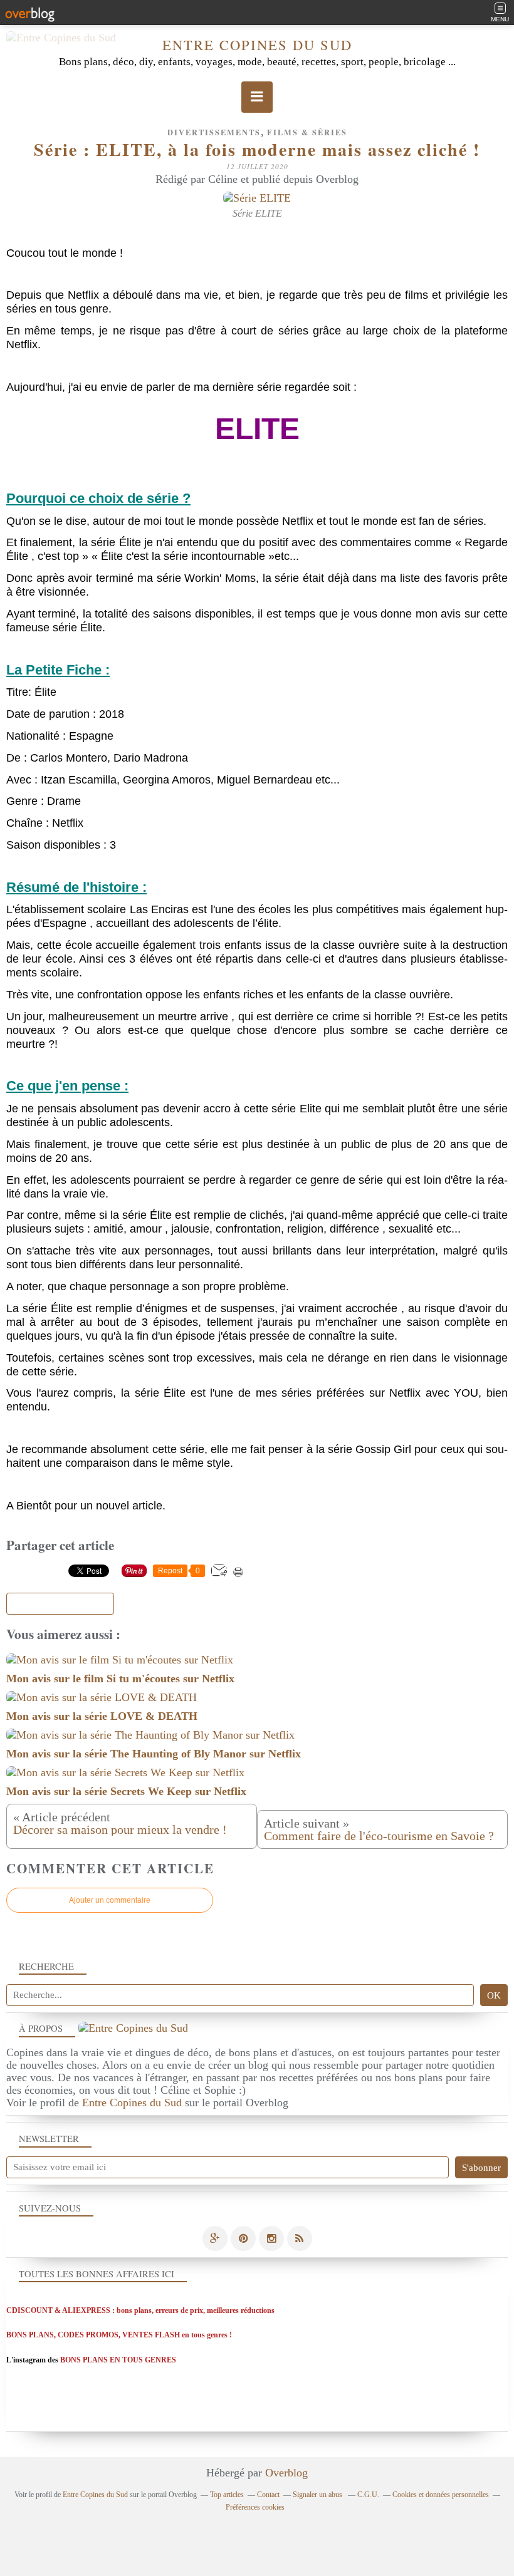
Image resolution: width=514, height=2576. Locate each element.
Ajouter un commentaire (110, 1900)
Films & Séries (307, 132)
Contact (268, 2495)
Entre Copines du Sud (257, 44)
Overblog (286, 2473)
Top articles (227, 2495)
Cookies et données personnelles (441, 2495)
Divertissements (214, 132)
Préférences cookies (255, 2507)
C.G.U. (368, 2495)
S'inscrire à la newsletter (60, 1604)
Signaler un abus (318, 2495)
